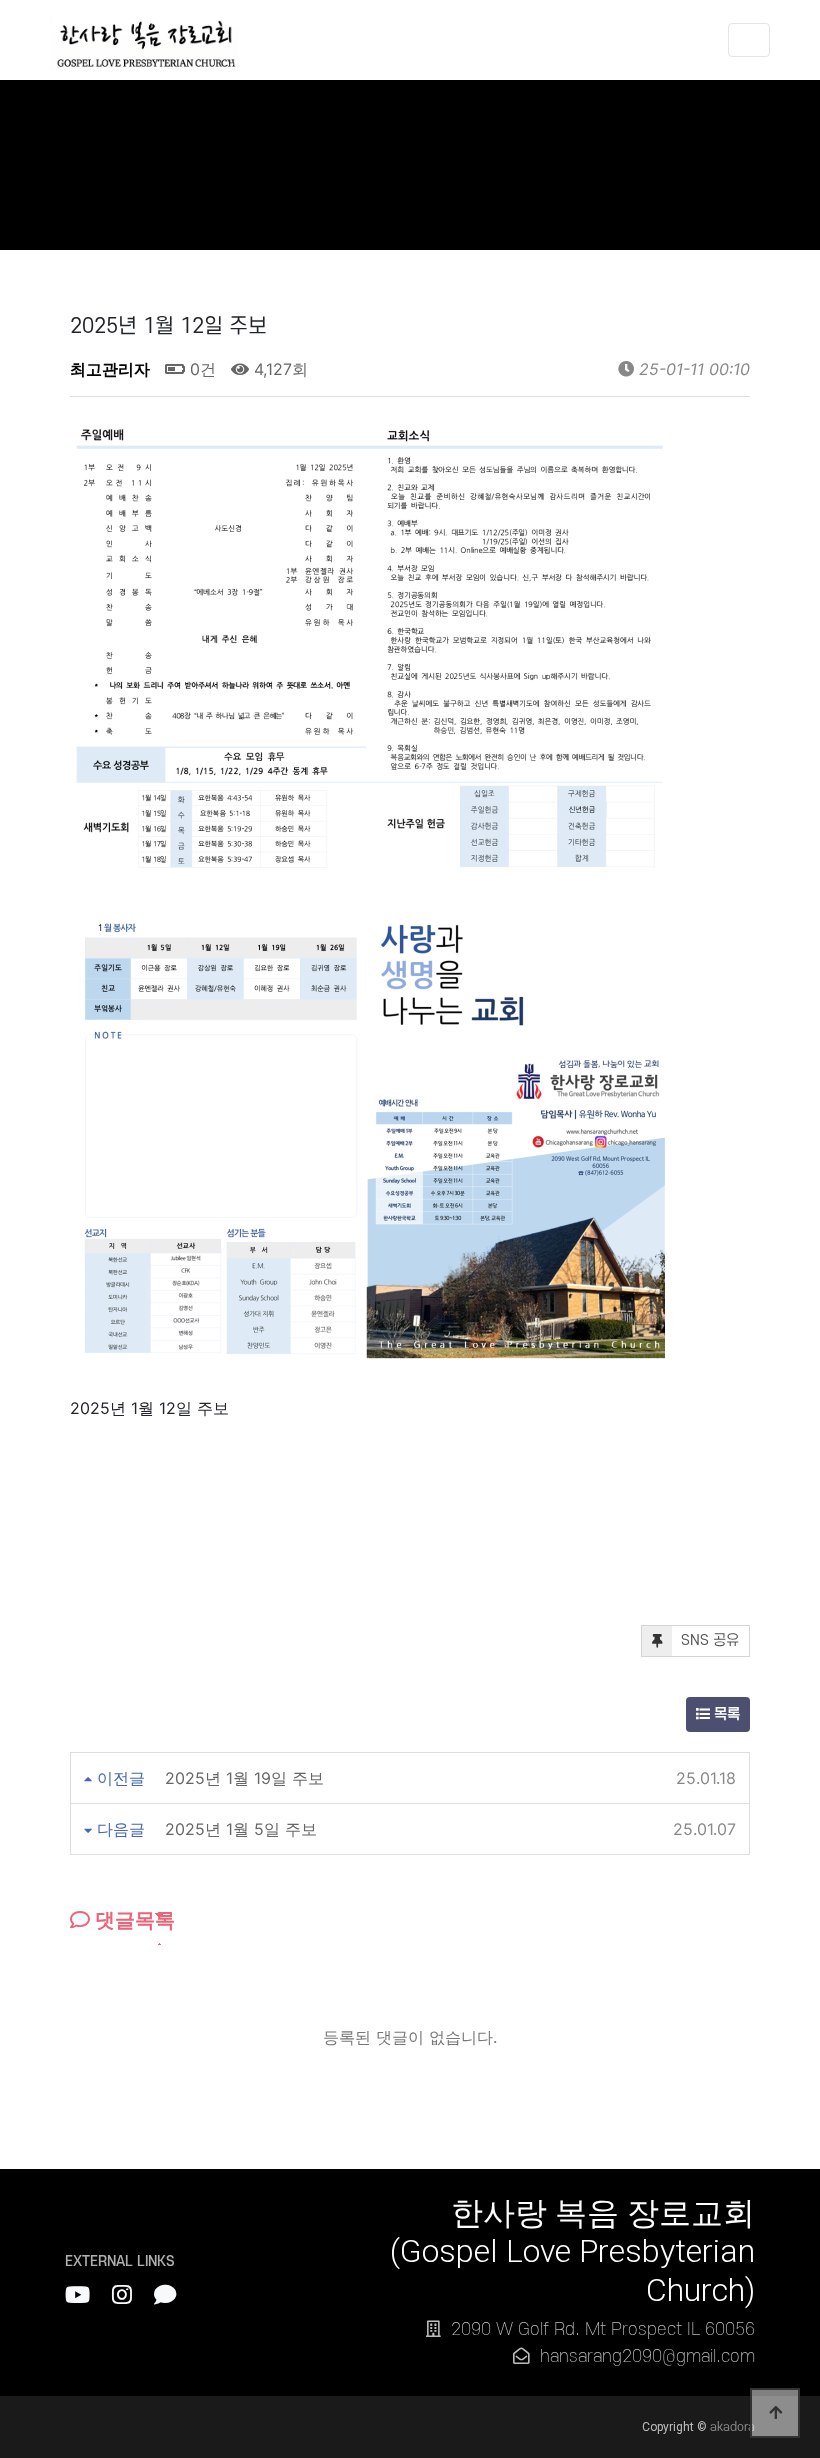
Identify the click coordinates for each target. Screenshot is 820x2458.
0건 (200, 369)
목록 (725, 1714)
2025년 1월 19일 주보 (244, 1778)
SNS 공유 (708, 1640)
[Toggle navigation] (749, 40)
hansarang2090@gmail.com (647, 2356)
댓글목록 (132, 1920)
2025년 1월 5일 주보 (241, 1829)
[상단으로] (775, 2413)
